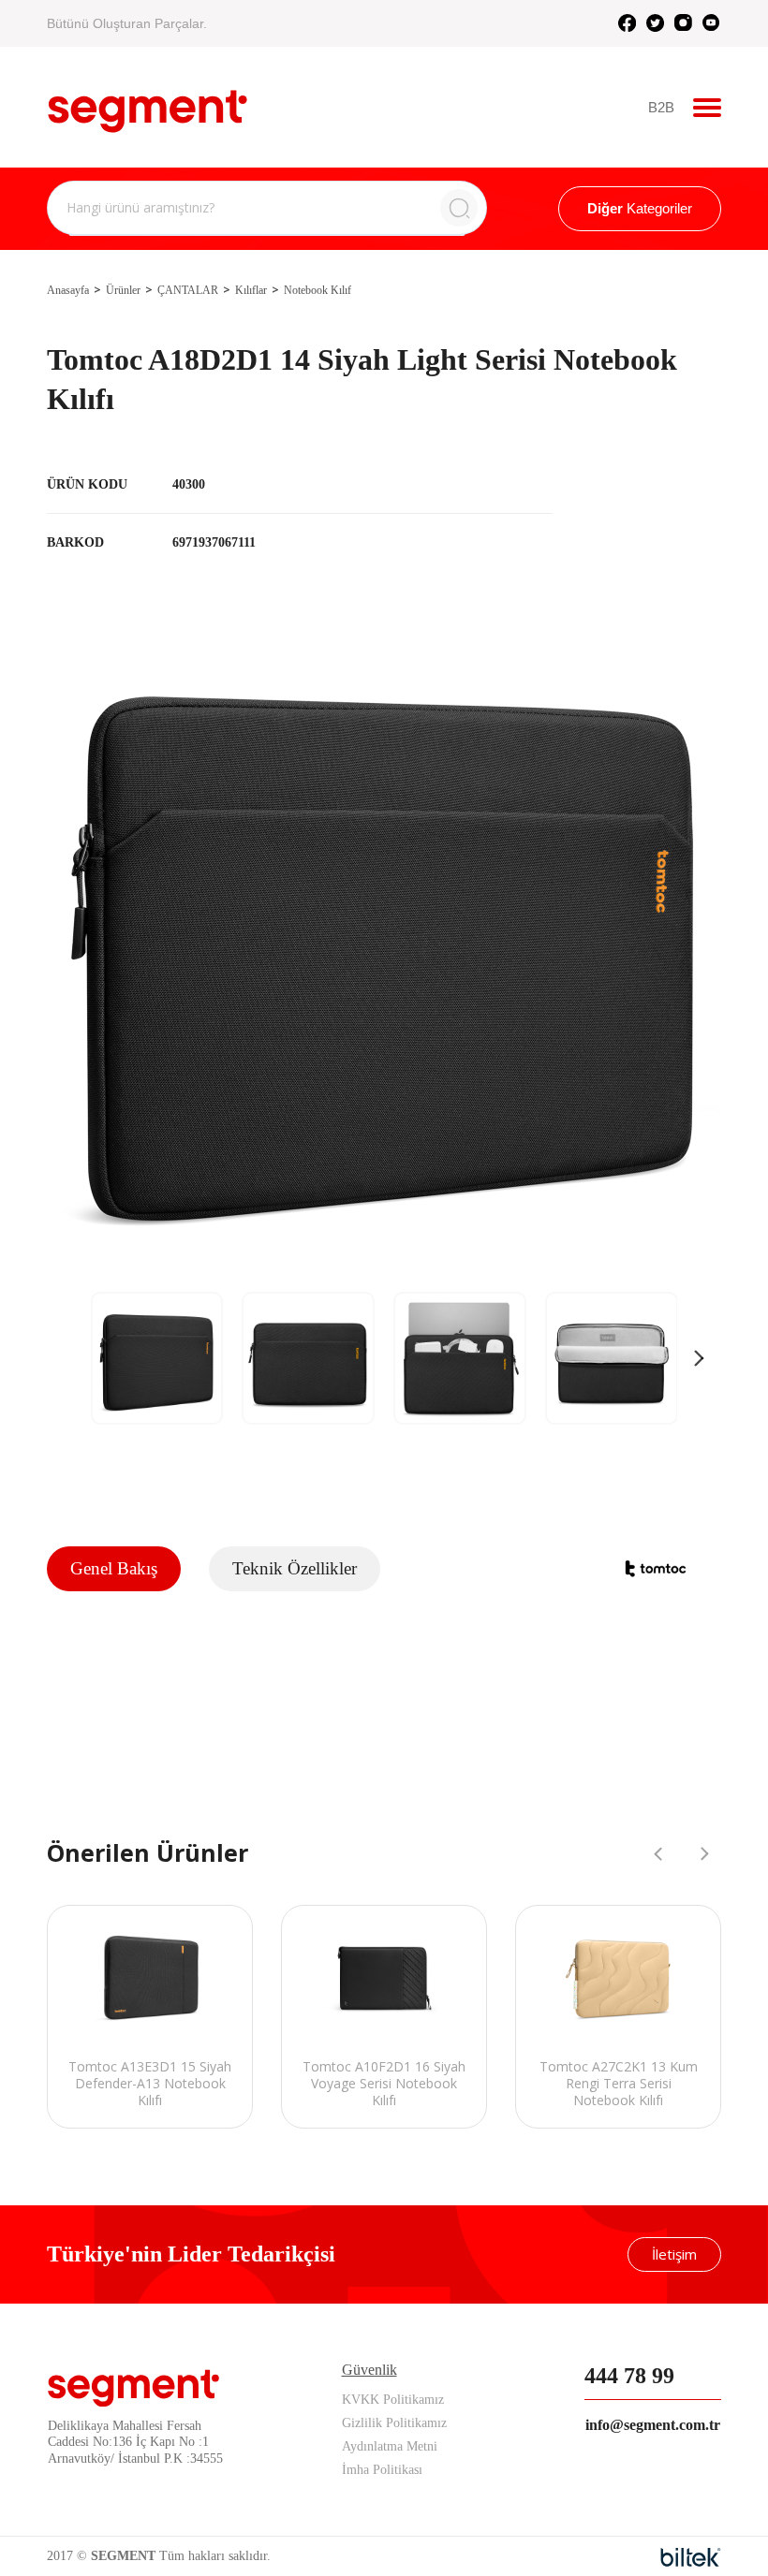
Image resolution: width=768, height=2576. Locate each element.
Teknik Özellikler (295, 1568)
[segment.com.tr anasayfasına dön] (148, 105)
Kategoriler (640, 208)
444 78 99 (629, 2376)
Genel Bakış (114, 1568)
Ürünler (123, 290)
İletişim (674, 2254)
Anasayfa (68, 290)
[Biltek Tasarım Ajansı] (691, 2557)
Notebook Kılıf (318, 290)
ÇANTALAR (188, 290)
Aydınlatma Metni (390, 2446)
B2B (661, 107)
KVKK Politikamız (393, 2400)
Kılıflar (251, 290)
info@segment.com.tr (653, 2425)
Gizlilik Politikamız (394, 2423)
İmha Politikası (382, 2470)
